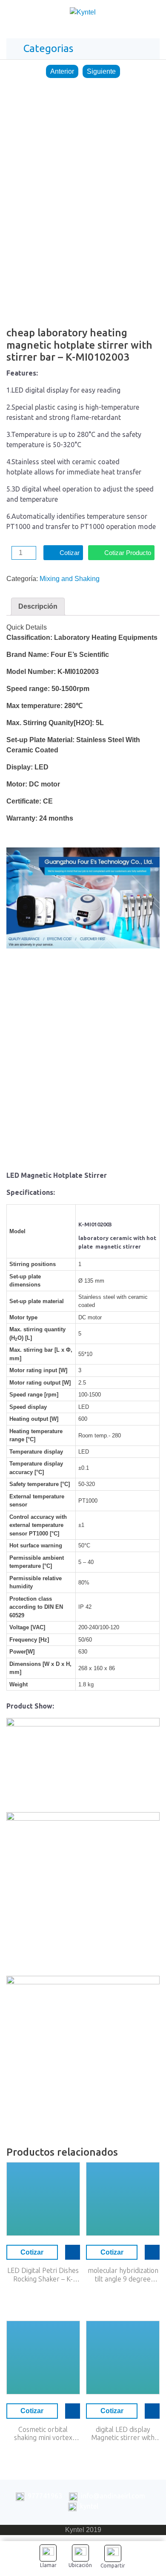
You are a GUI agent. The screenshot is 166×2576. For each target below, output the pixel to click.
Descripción (38, 606)
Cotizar (70, 553)
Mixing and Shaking (70, 579)
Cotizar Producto (128, 553)
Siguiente (101, 71)
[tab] (38, 607)
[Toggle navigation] (151, 14)
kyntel (89, 2506)
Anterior (62, 71)
